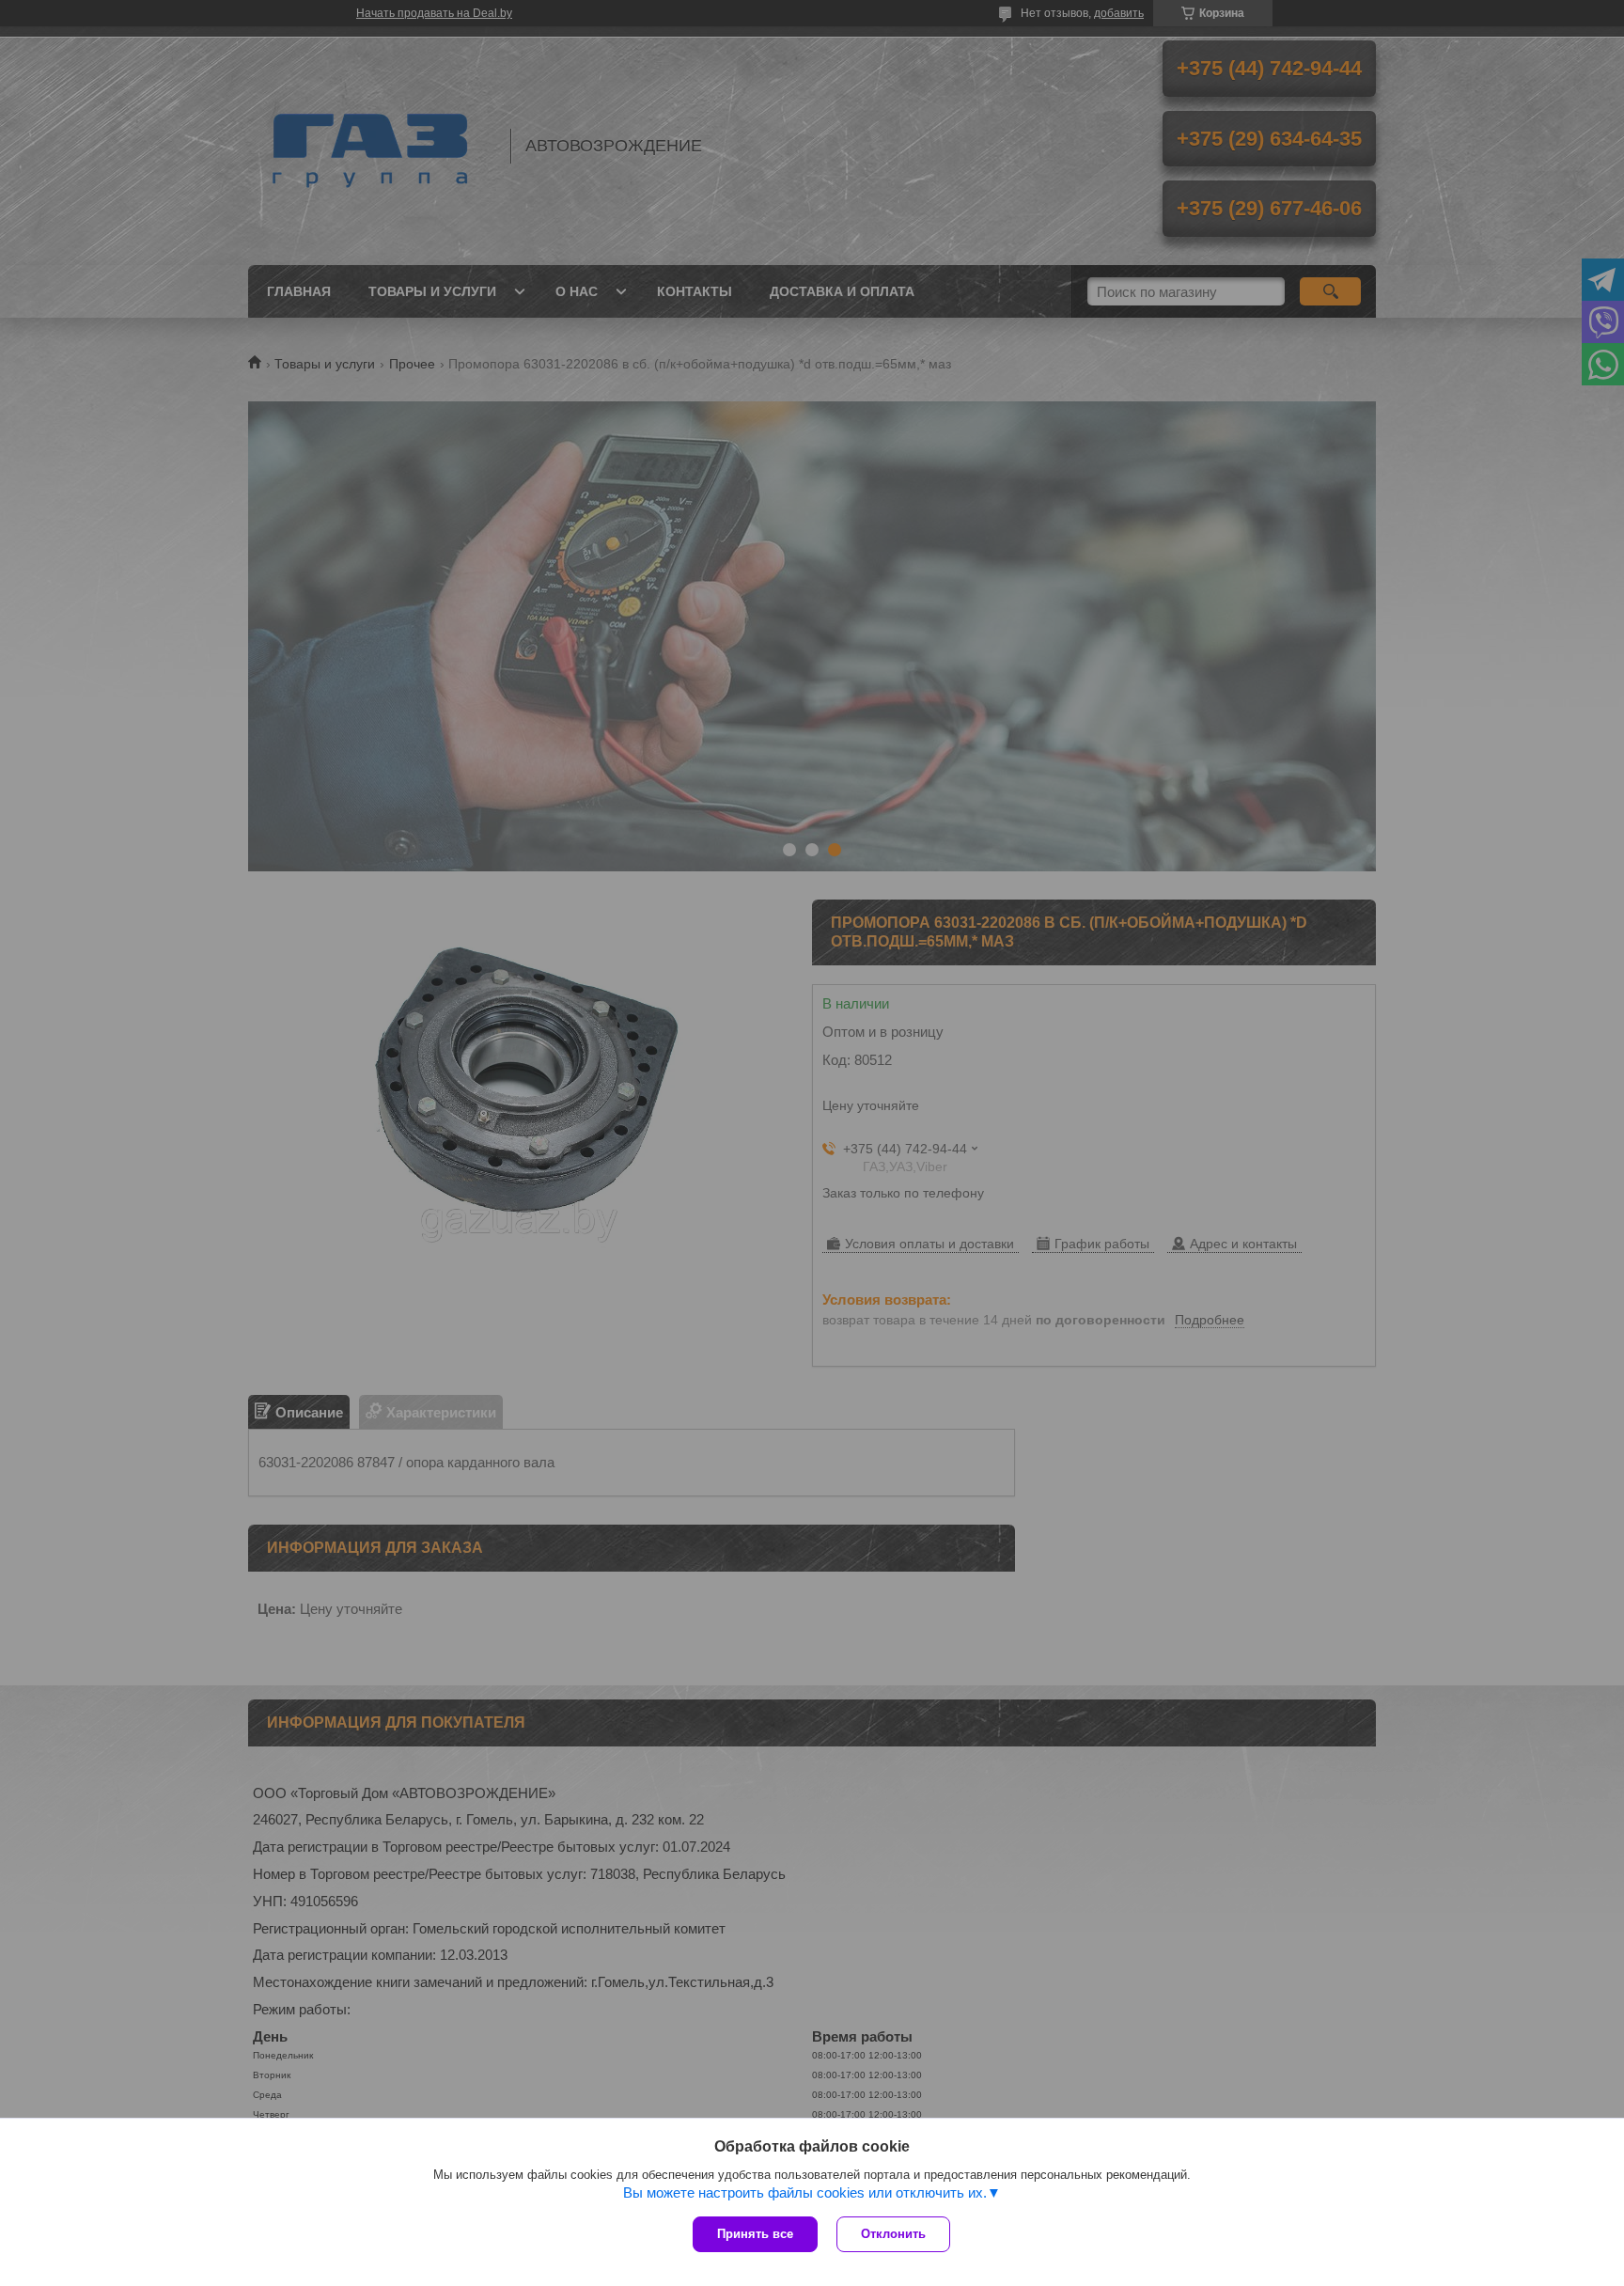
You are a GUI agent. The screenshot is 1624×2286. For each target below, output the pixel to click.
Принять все (755, 2234)
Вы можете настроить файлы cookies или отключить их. (805, 2192)
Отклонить (893, 2234)
